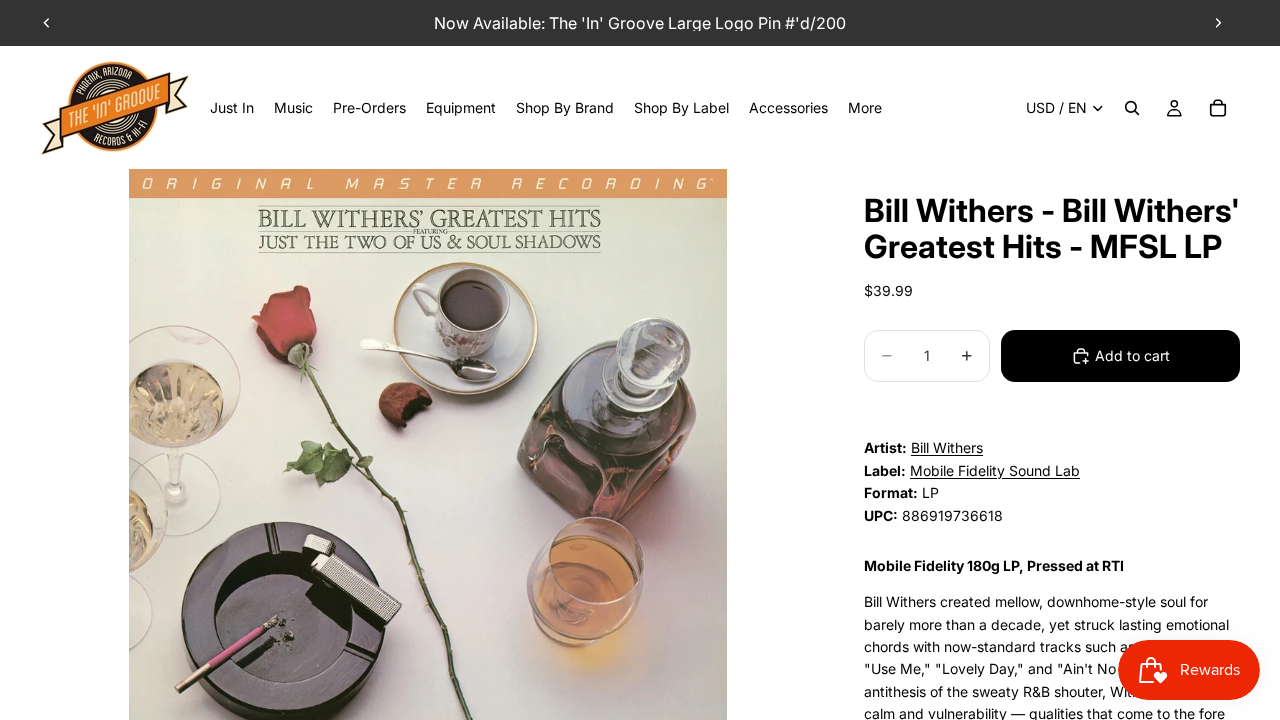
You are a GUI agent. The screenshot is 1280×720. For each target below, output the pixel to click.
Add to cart (1132, 355)
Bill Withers (947, 447)
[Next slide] (1218, 23)
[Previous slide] (47, 23)
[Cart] (1218, 108)
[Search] (1132, 108)
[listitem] (865, 108)
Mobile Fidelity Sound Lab (995, 470)
